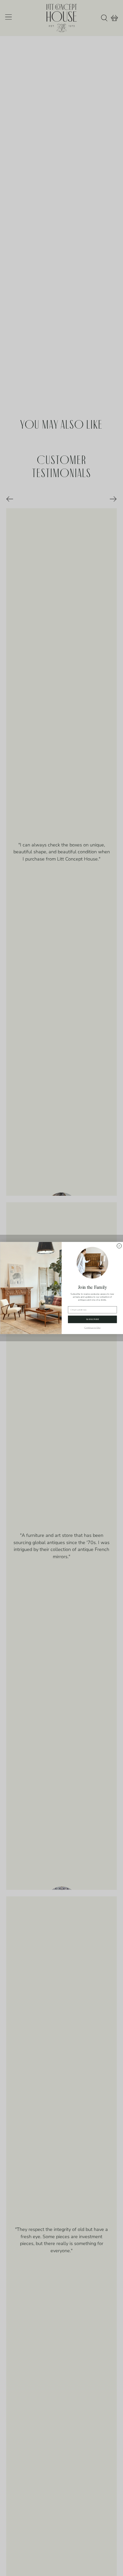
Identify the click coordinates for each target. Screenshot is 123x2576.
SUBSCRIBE (92, 1319)
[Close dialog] (119, 1246)
